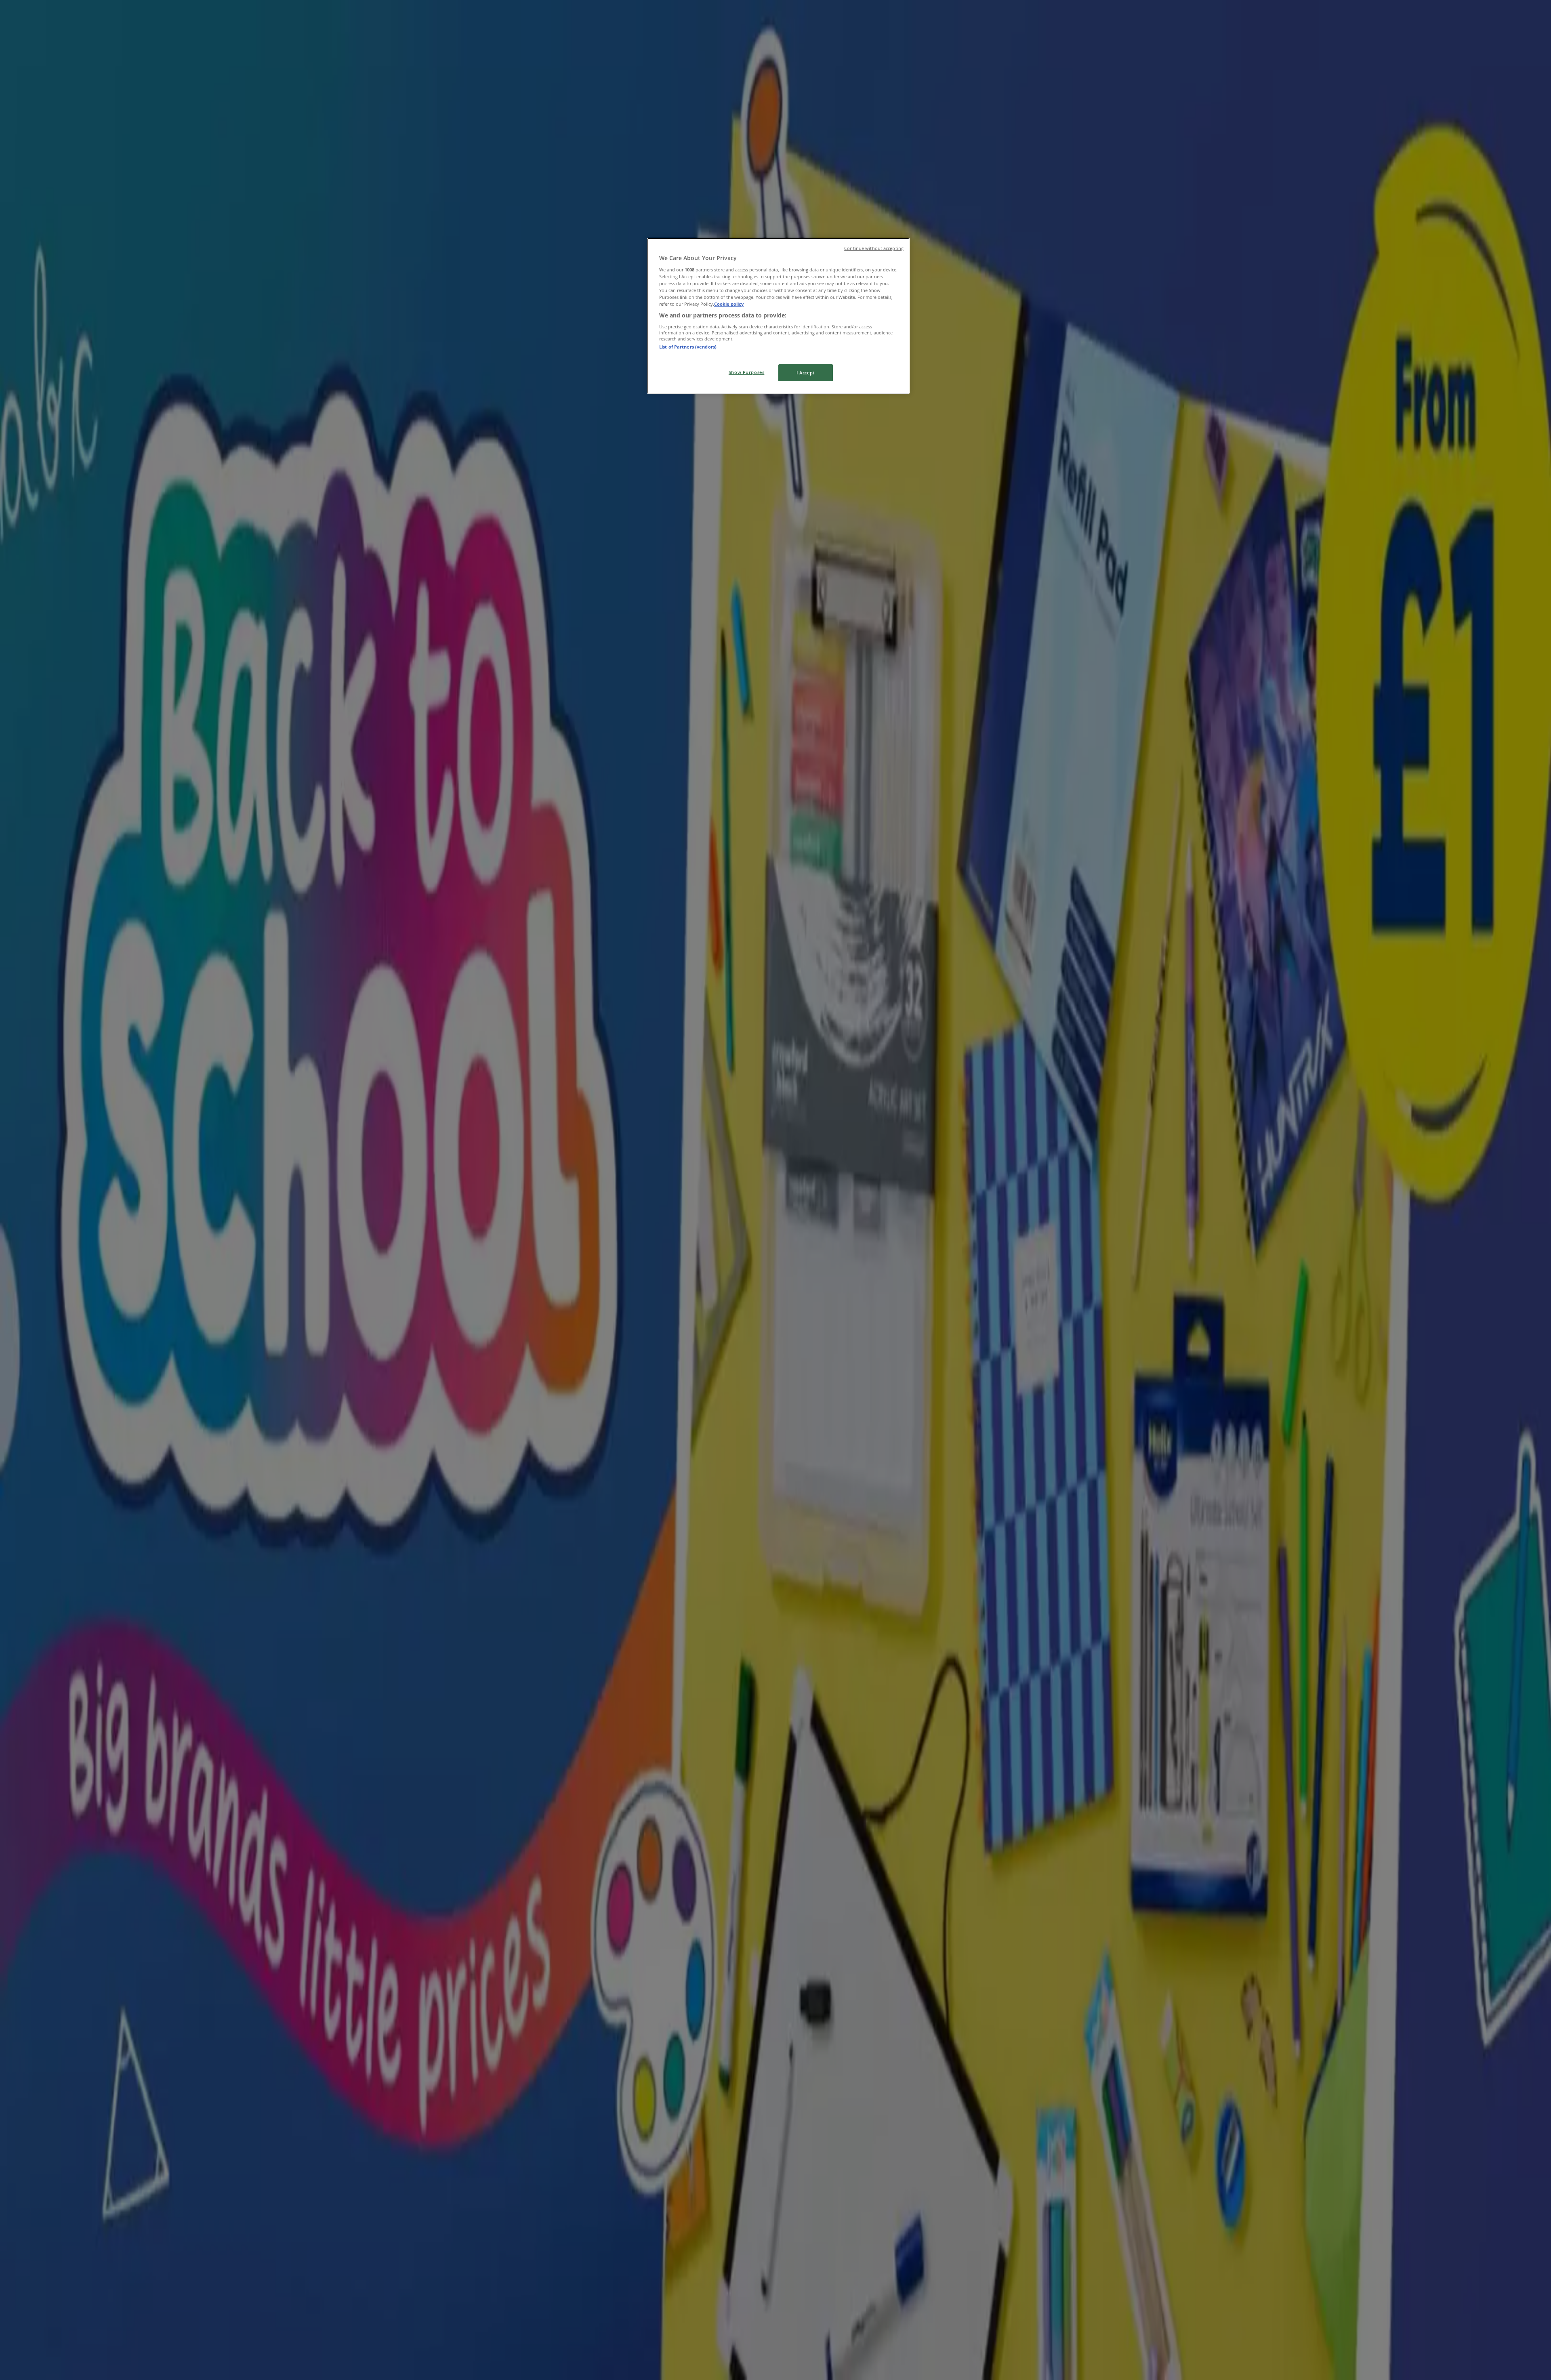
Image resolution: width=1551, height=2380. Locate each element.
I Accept (806, 373)
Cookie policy (729, 304)
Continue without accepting (874, 248)
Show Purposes (746, 372)
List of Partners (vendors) (688, 347)
